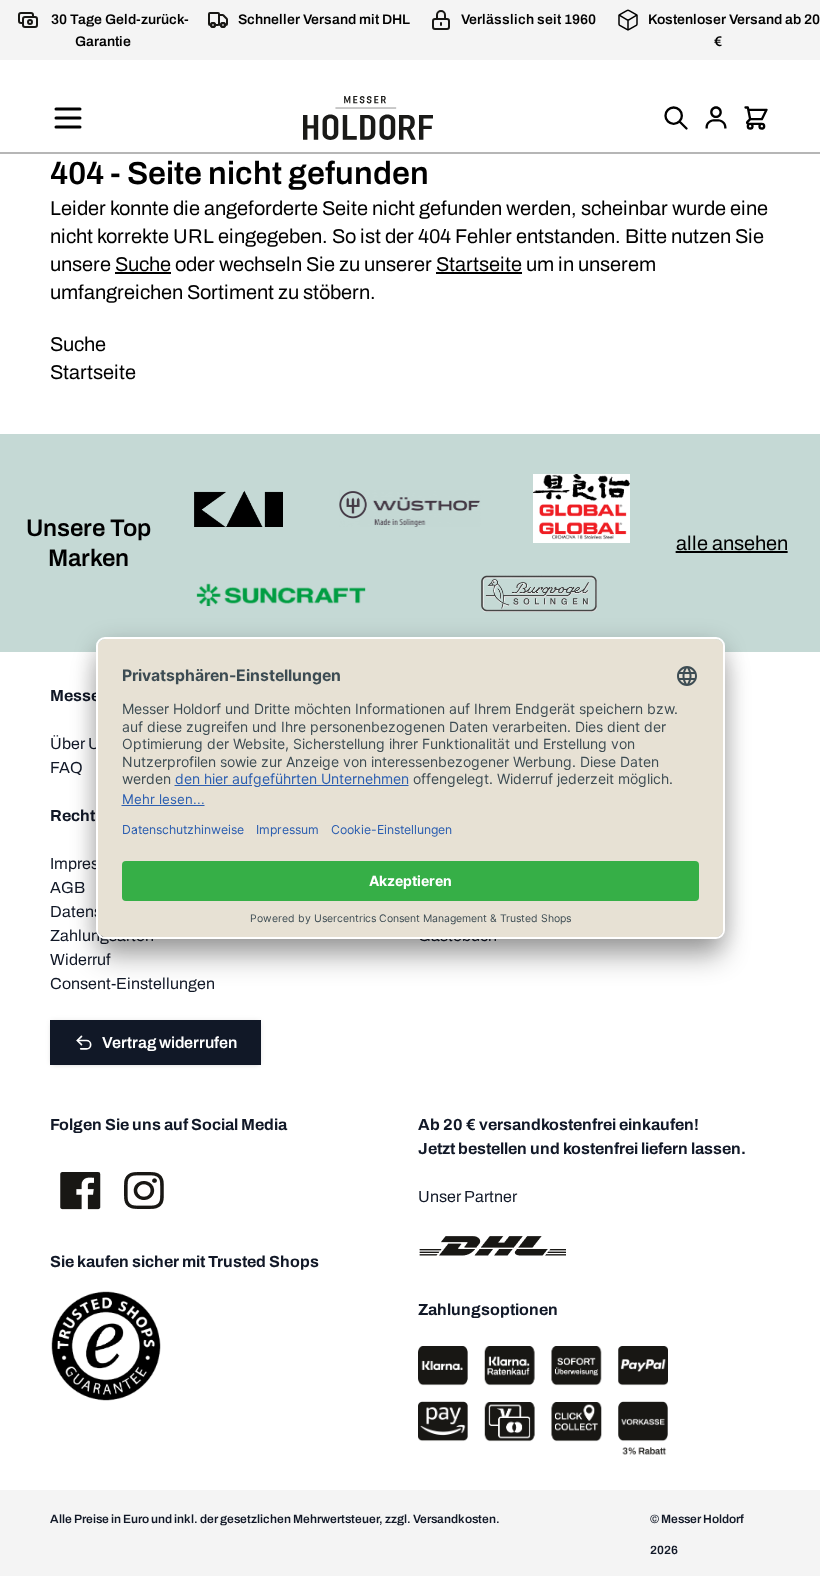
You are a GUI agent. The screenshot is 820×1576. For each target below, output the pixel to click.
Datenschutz (95, 911)
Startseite (479, 264)
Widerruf (80, 959)
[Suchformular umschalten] (676, 118)
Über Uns (83, 743)
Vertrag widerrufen (169, 1042)
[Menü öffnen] (68, 118)
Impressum (90, 863)
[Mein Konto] (716, 118)
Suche (143, 264)
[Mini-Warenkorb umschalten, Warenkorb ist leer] (756, 118)
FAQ (66, 767)
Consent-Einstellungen (132, 983)
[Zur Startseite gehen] (368, 118)
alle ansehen (732, 543)
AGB (67, 887)
